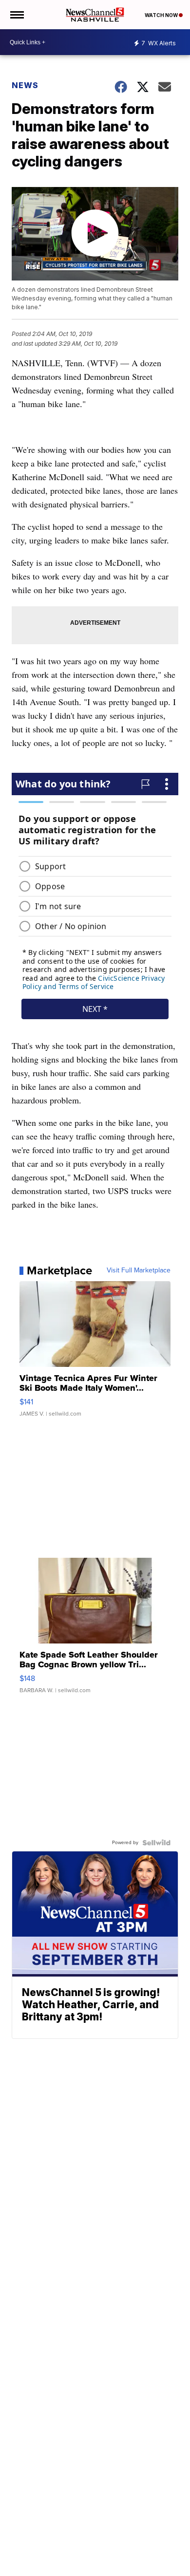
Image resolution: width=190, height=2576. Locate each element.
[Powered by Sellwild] (156, 1843)
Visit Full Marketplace (139, 1270)
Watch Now (162, 15)
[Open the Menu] (16, 15)
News (25, 85)
